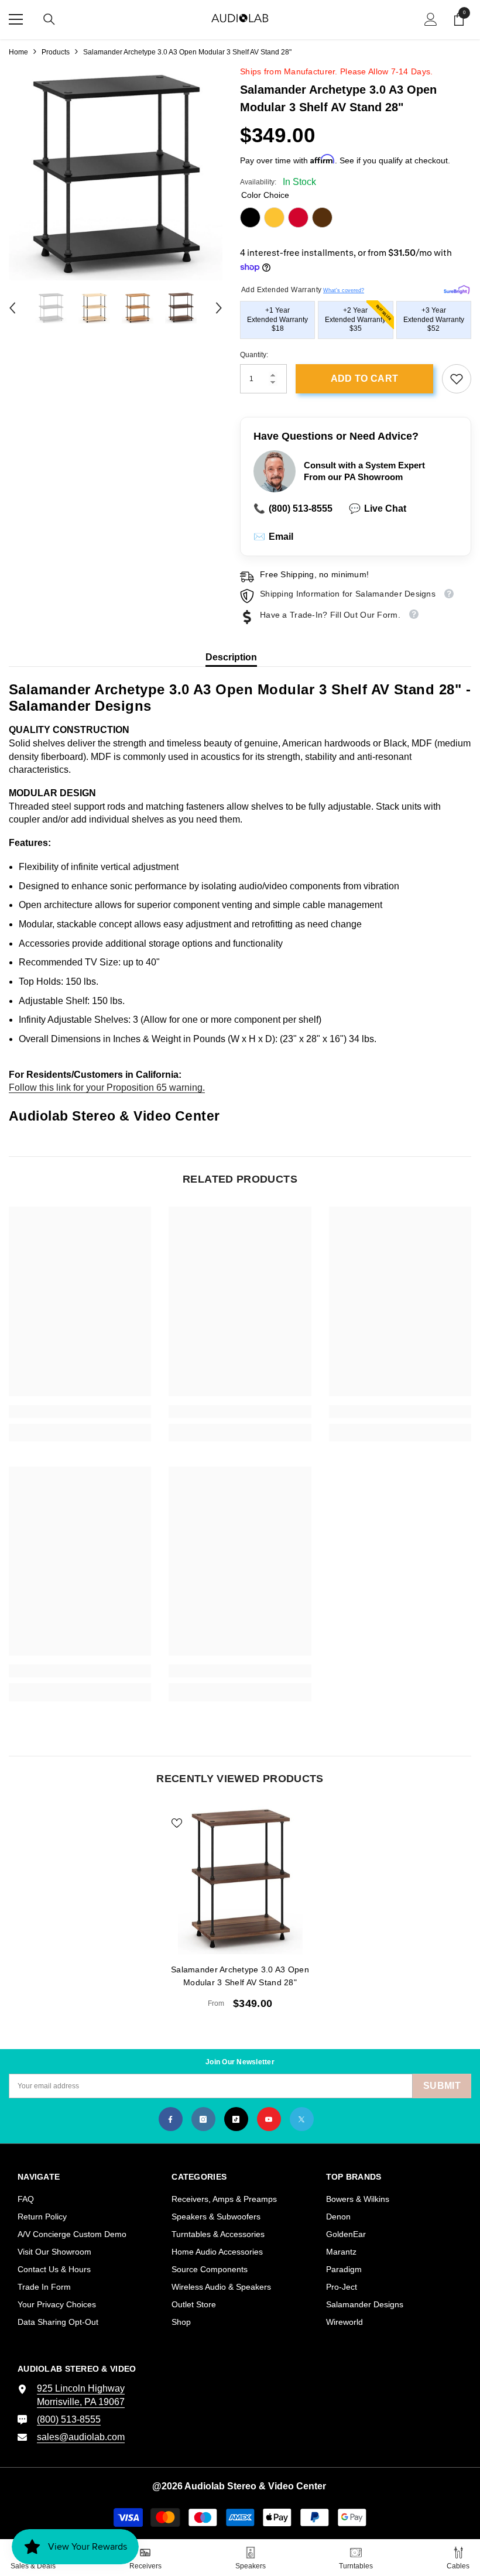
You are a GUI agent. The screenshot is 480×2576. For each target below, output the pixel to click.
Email (273, 537)
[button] (12, 308)
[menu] (16, 19)
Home (18, 52)
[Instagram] (203, 2119)
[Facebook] (171, 2119)
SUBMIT (442, 2086)
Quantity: (254, 355)
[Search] (49, 19)
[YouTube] (269, 2119)
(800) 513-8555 (293, 508)
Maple (274, 217)
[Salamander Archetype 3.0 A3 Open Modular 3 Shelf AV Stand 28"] (240, 1880)
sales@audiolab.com (81, 2437)
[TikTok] (236, 2119)
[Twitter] (302, 2119)
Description (231, 657)
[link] (457, 379)
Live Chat (378, 508)
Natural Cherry (298, 217)
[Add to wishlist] (177, 1823)
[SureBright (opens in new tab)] (457, 288)
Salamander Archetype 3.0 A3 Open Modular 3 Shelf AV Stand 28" (240, 1976)
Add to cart (365, 378)
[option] (116, 174)
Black (250, 217)
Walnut (322, 217)
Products (56, 52)
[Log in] (431, 19)
